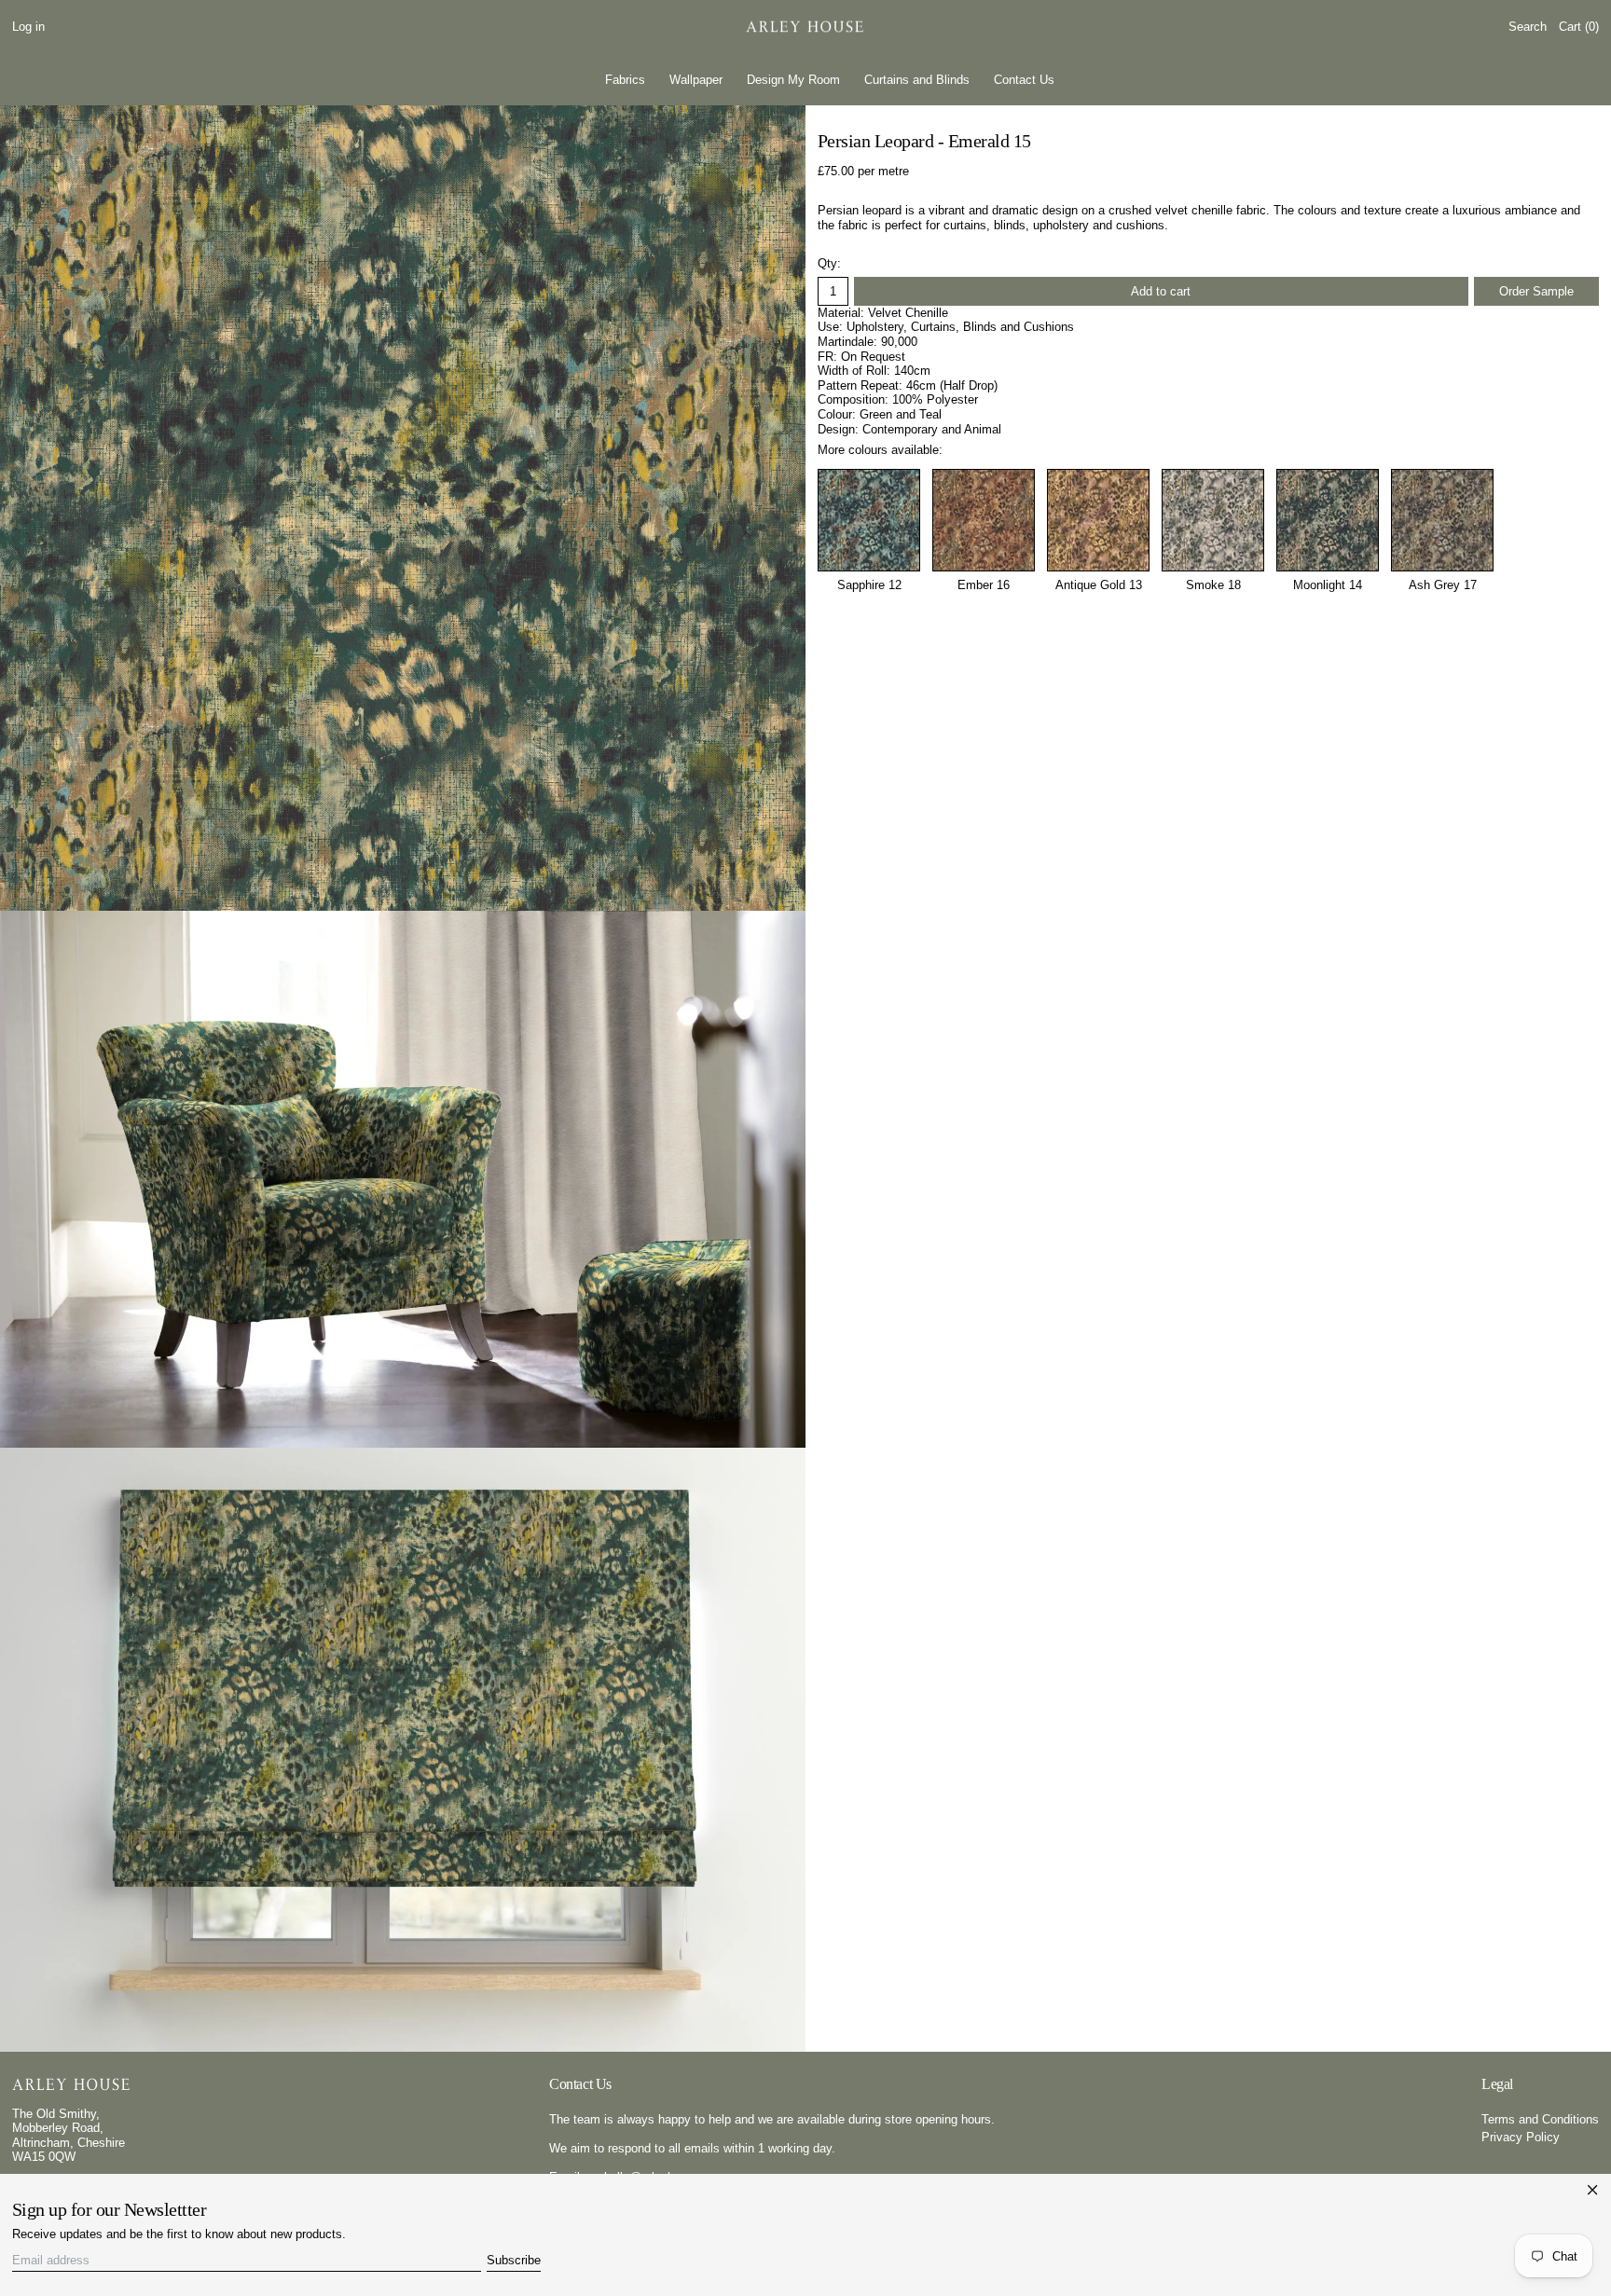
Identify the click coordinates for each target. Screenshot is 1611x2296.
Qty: (829, 263)
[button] (1528, 27)
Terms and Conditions (1540, 2119)
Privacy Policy (1521, 2137)
